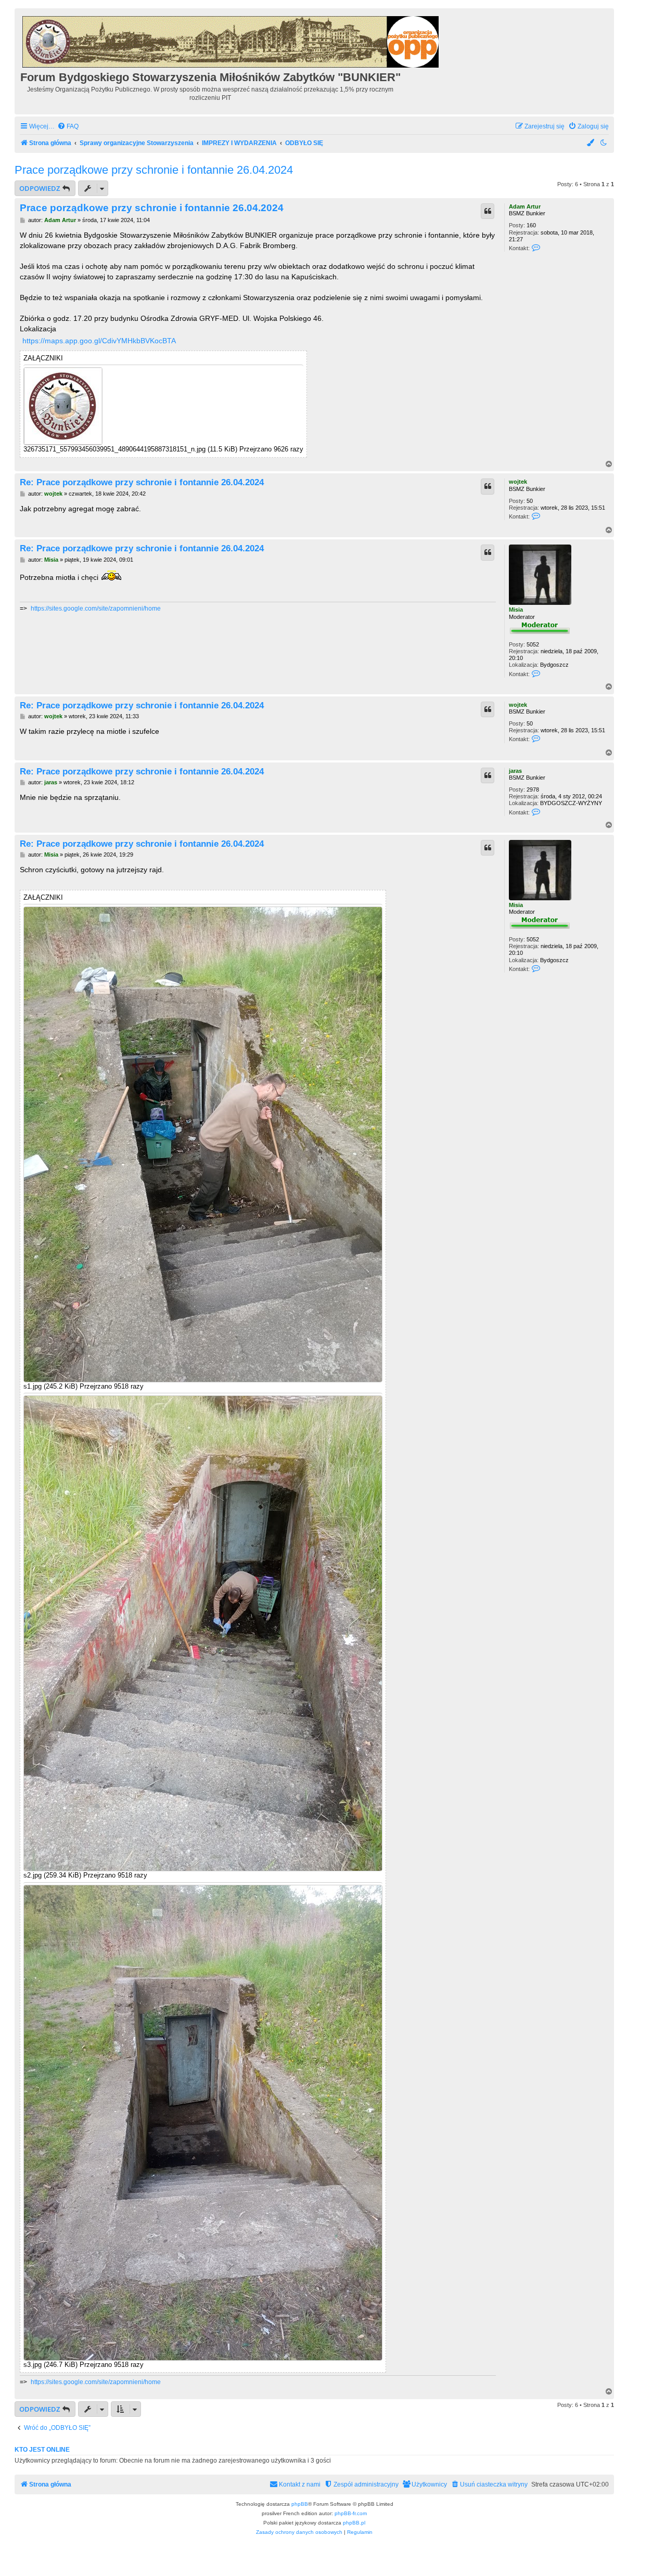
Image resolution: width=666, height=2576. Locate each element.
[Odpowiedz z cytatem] (488, 211)
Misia (516, 610)
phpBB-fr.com (351, 2513)
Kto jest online (42, 2450)
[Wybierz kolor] (591, 143)
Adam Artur (525, 206)
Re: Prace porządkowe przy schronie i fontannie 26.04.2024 (142, 482)
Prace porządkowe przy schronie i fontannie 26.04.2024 (154, 170)
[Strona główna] (231, 40)
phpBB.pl (354, 2523)
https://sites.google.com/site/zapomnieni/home (96, 609)
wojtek (518, 482)
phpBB (300, 2504)
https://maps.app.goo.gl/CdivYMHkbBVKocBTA (99, 341)
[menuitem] (68, 127)
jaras (515, 771)
